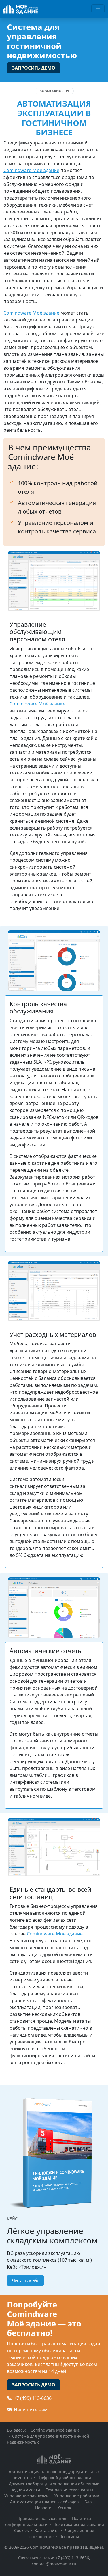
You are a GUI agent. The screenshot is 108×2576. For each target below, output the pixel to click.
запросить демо (34, 68)
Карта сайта (47, 2530)
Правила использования (42, 2518)
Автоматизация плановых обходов (44, 2502)
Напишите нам (30, 2410)
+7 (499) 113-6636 (32, 2398)
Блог (89, 2502)
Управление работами (77, 2496)
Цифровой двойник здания (64, 2478)
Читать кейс (25, 2280)
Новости (43, 2508)
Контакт (65, 2508)
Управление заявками (26, 2496)
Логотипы (69, 2537)
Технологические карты (69, 2490)
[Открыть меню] (98, 9)
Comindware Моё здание (31, 170)
